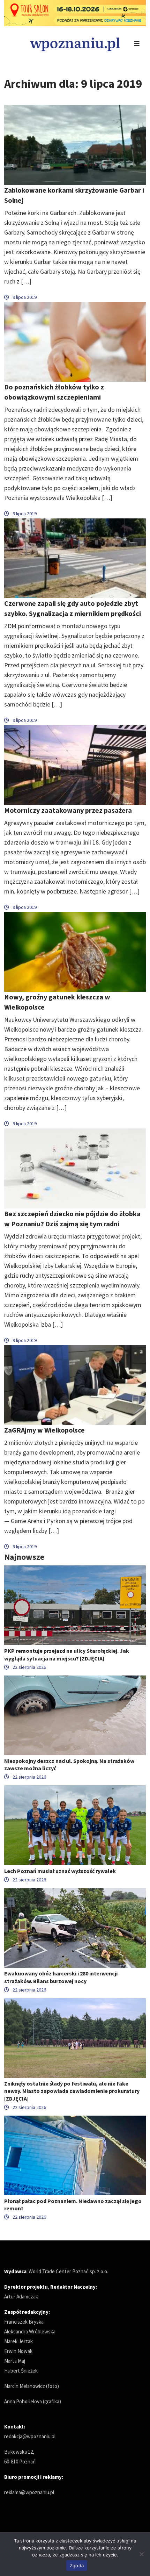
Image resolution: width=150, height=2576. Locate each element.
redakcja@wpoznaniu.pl (30, 2436)
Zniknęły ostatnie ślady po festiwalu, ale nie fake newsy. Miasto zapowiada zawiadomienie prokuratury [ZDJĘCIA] (72, 2091)
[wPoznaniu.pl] (75, 44)
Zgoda (77, 2566)
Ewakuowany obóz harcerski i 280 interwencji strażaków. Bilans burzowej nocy (61, 1977)
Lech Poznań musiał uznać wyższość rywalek (60, 1871)
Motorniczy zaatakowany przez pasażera (68, 810)
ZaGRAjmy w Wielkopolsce (44, 1430)
